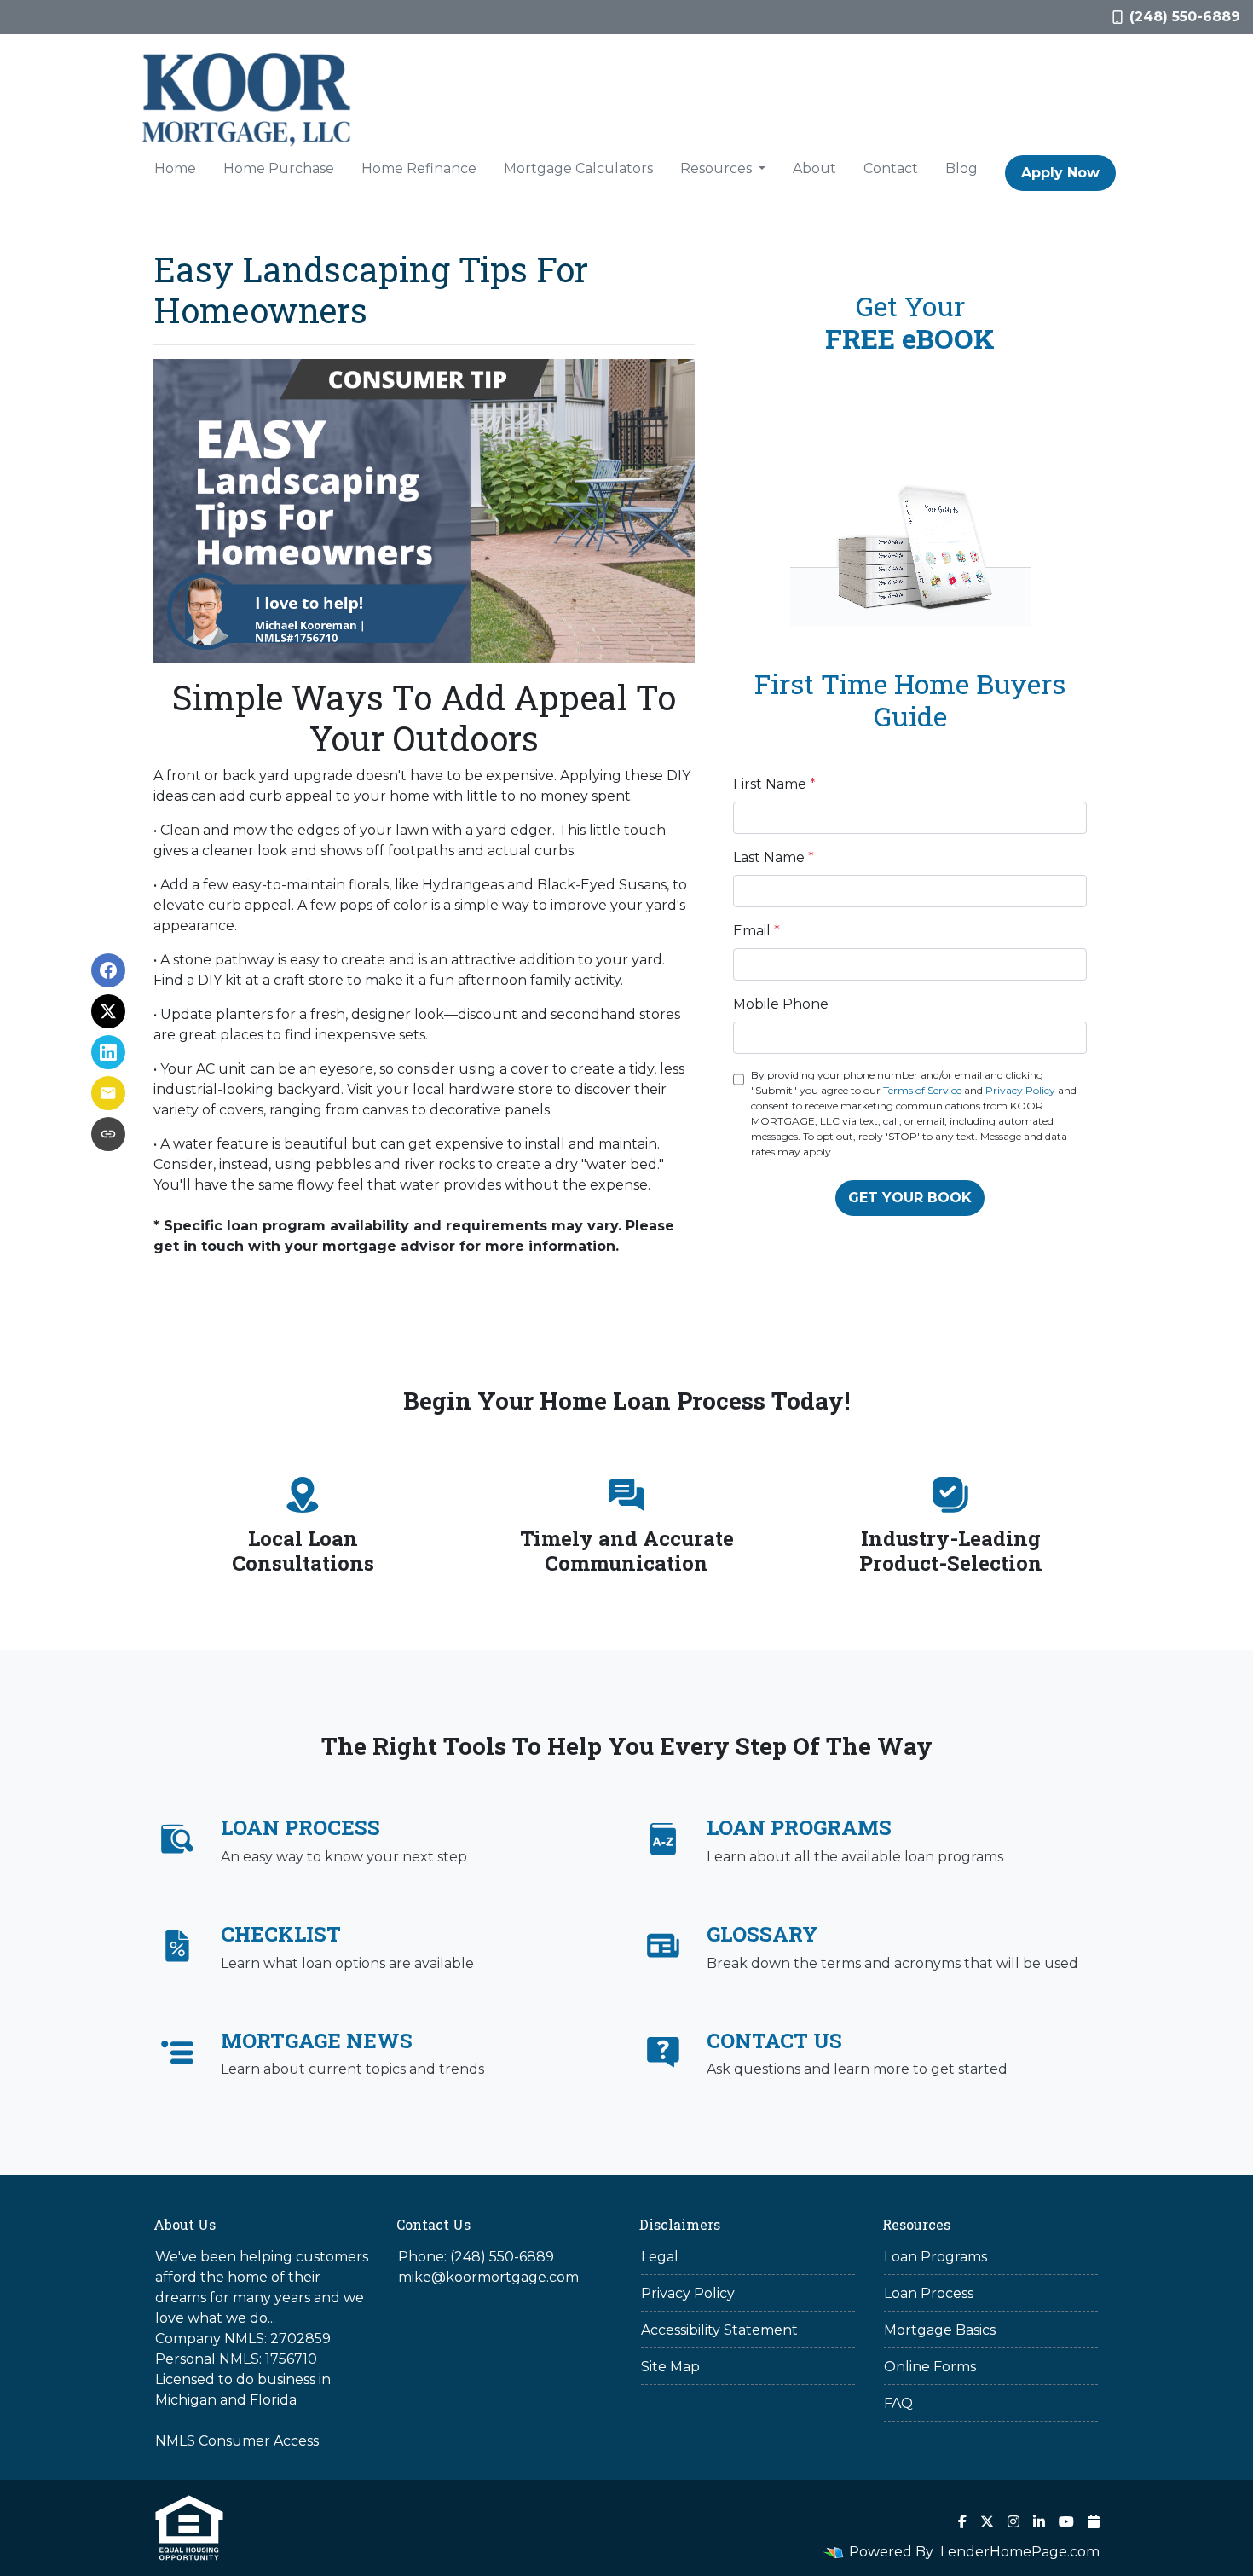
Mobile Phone (781, 1004)
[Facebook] (962, 2521)
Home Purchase (279, 168)
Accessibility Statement (719, 2330)
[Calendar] (1094, 2521)
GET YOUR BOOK (910, 1198)
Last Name (774, 857)
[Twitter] (987, 2521)
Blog (961, 168)
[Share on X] (108, 1011)
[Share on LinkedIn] (108, 1052)
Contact (891, 168)
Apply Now (1060, 173)
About (814, 168)
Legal (660, 2257)
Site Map (670, 2367)
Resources (718, 168)
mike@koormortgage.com (488, 2277)
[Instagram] (1013, 2521)
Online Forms (930, 2367)
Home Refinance (419, 168)
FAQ (898, 2403)
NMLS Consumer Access (237, 2441)
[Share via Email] (108, 1093)
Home (175, 168)
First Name (774, 784)
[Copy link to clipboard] (108, 1134)
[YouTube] (1066, 2521)
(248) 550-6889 (1185, 17)
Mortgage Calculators (578, 168)
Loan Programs (935, 2257)
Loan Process (929, 2293)
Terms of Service (922, 1090)
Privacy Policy (1020, 1090)
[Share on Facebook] (108, 970)
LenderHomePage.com (1020, 2552)
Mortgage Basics (940, 2330)
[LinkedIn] (1039, 2521)
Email (756, 931)
